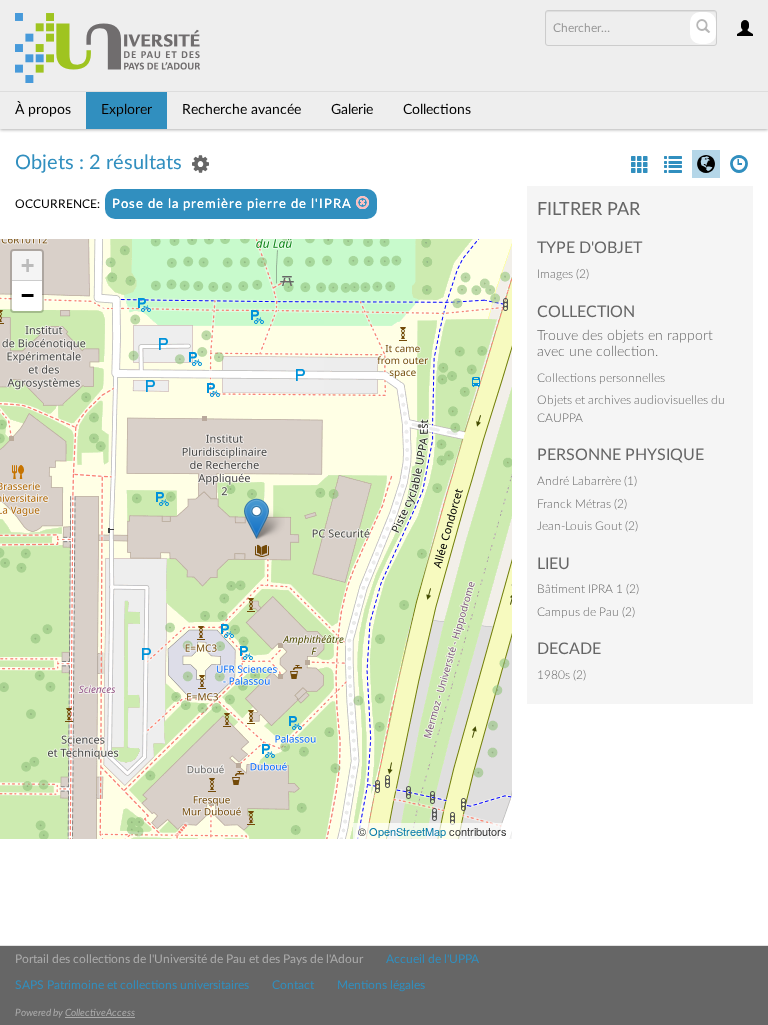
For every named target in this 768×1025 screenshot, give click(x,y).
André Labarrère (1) (587, 481)
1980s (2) (561, 675)
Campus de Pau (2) (586, 612)
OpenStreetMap (407, 831)
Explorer (126, 110)
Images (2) (563, 274)
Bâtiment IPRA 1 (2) (588, 589)
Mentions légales (381, 985)
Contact (293, 985)
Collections (437, 110)
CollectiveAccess (100, 1013)
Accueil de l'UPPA (432, 959)
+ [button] (27, 265)
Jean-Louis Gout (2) (587, 526)
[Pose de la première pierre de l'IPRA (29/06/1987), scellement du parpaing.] (256, 518)
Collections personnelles (601, 378)
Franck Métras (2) (582, 504)
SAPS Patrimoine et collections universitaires (132, 985)
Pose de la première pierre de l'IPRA (234, 204)
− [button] (27, 295)
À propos (43, 110)
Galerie (352, 110)
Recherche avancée (241, 110)
